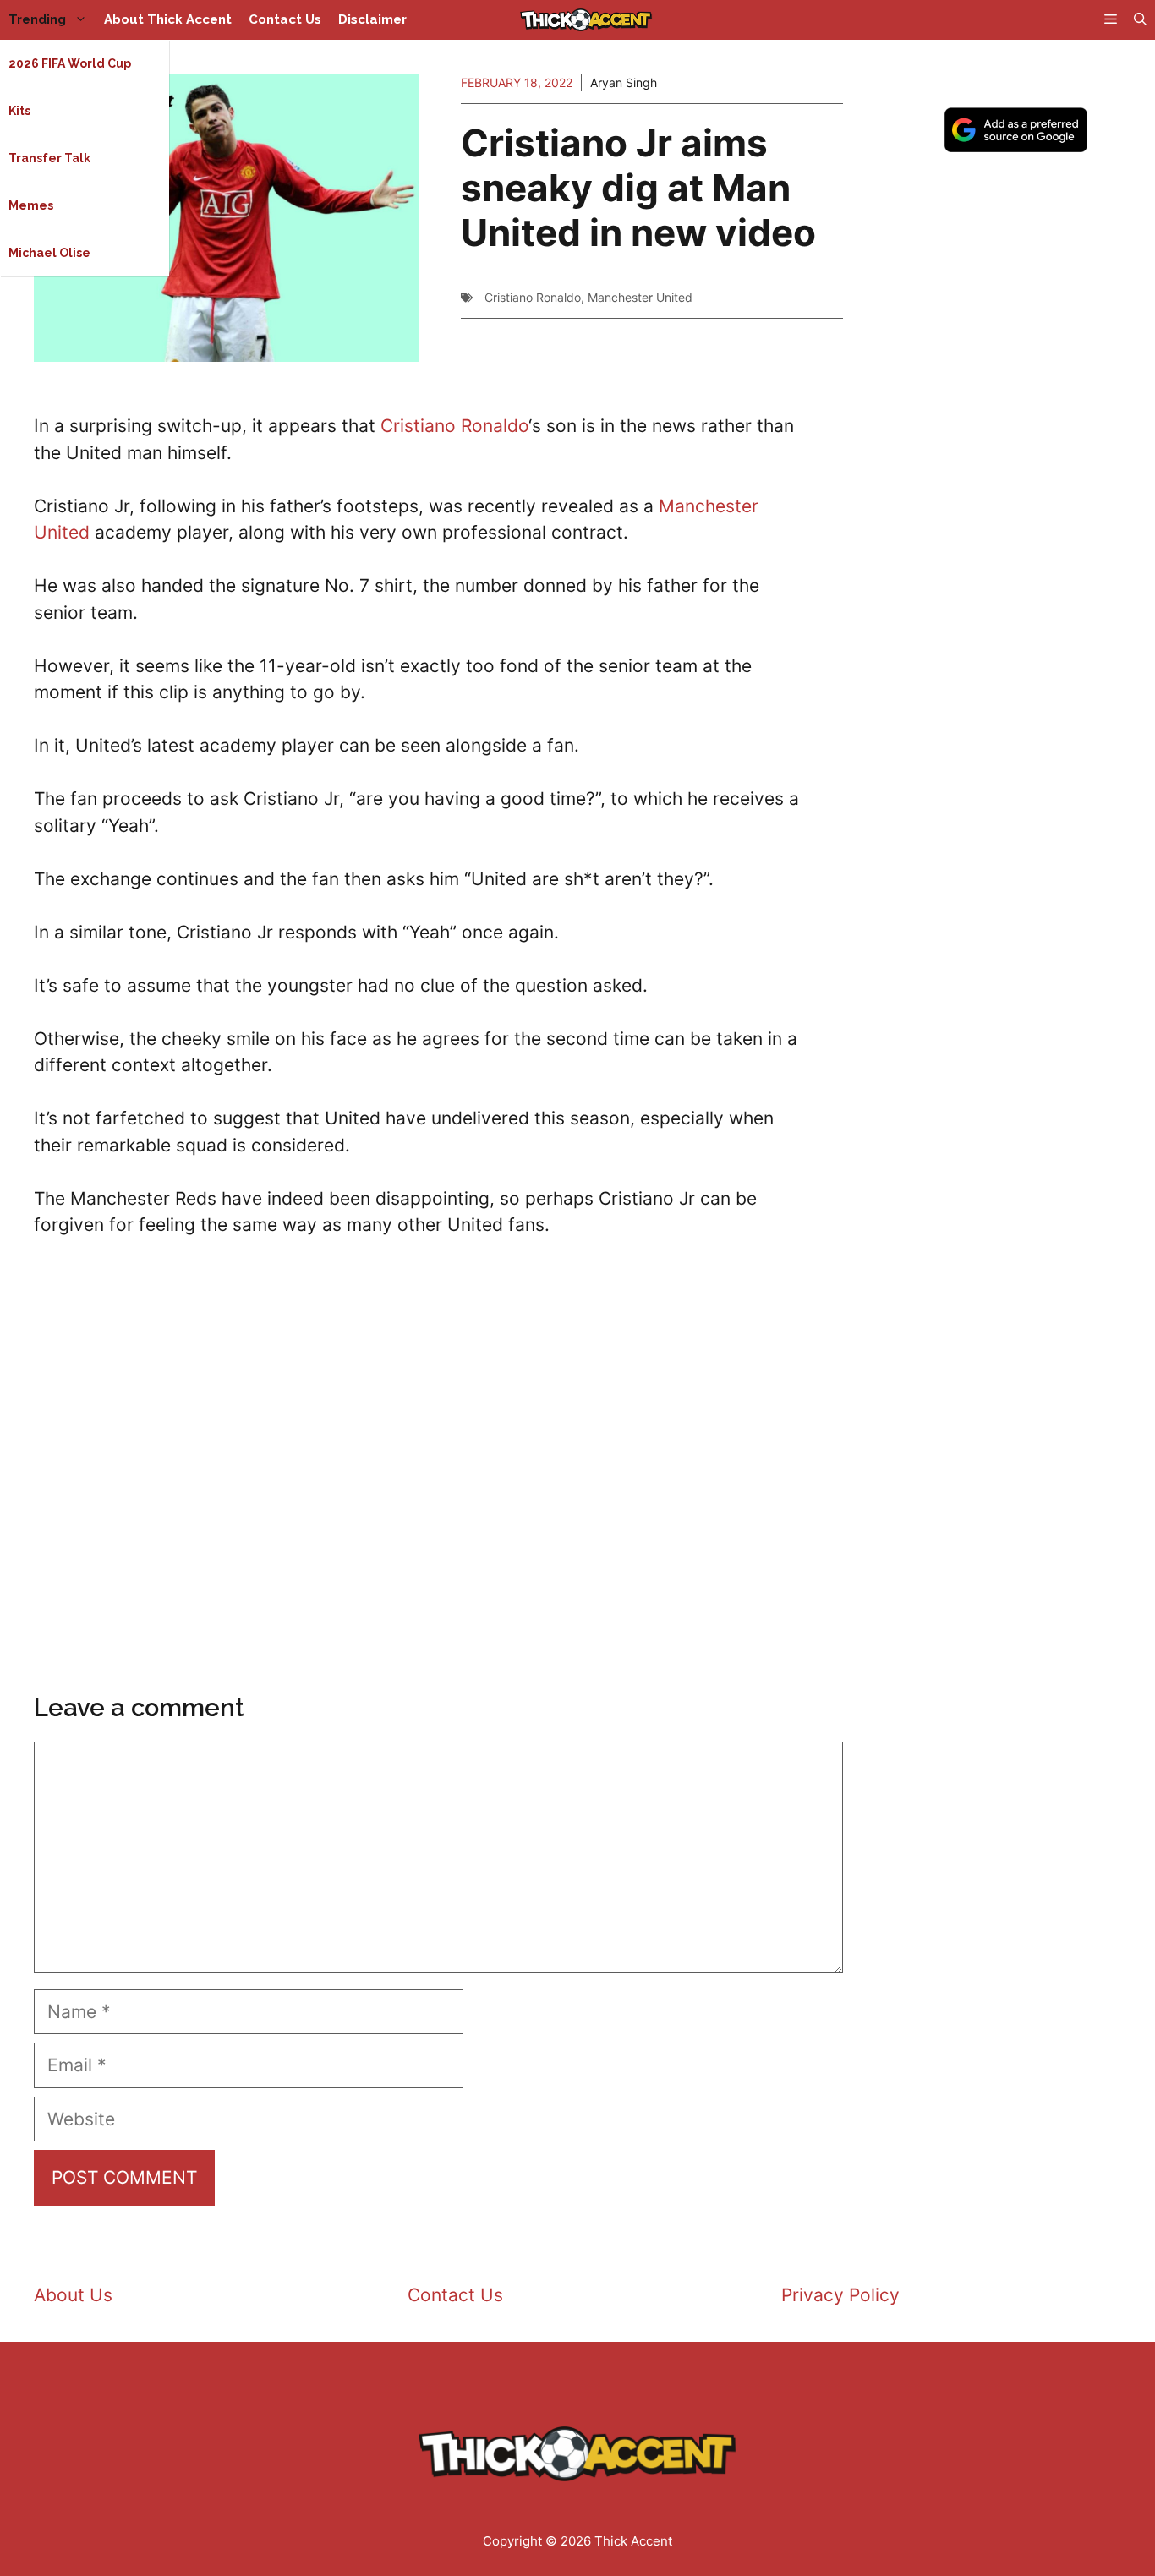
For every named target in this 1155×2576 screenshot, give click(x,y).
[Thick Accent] (586, 20)
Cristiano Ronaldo (533, 297)
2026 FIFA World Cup (70, 63)
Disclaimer (372, 19)
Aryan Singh (624, 82)
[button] (1140, 20)
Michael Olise (49, 253)
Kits (19, 111)
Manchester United (640, 297)
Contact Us (285, 19)
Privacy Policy (840, 2295)
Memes (31, 205)
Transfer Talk (49, 158)
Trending (37, 19)
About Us (73, 2295)
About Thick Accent (168, 19)
